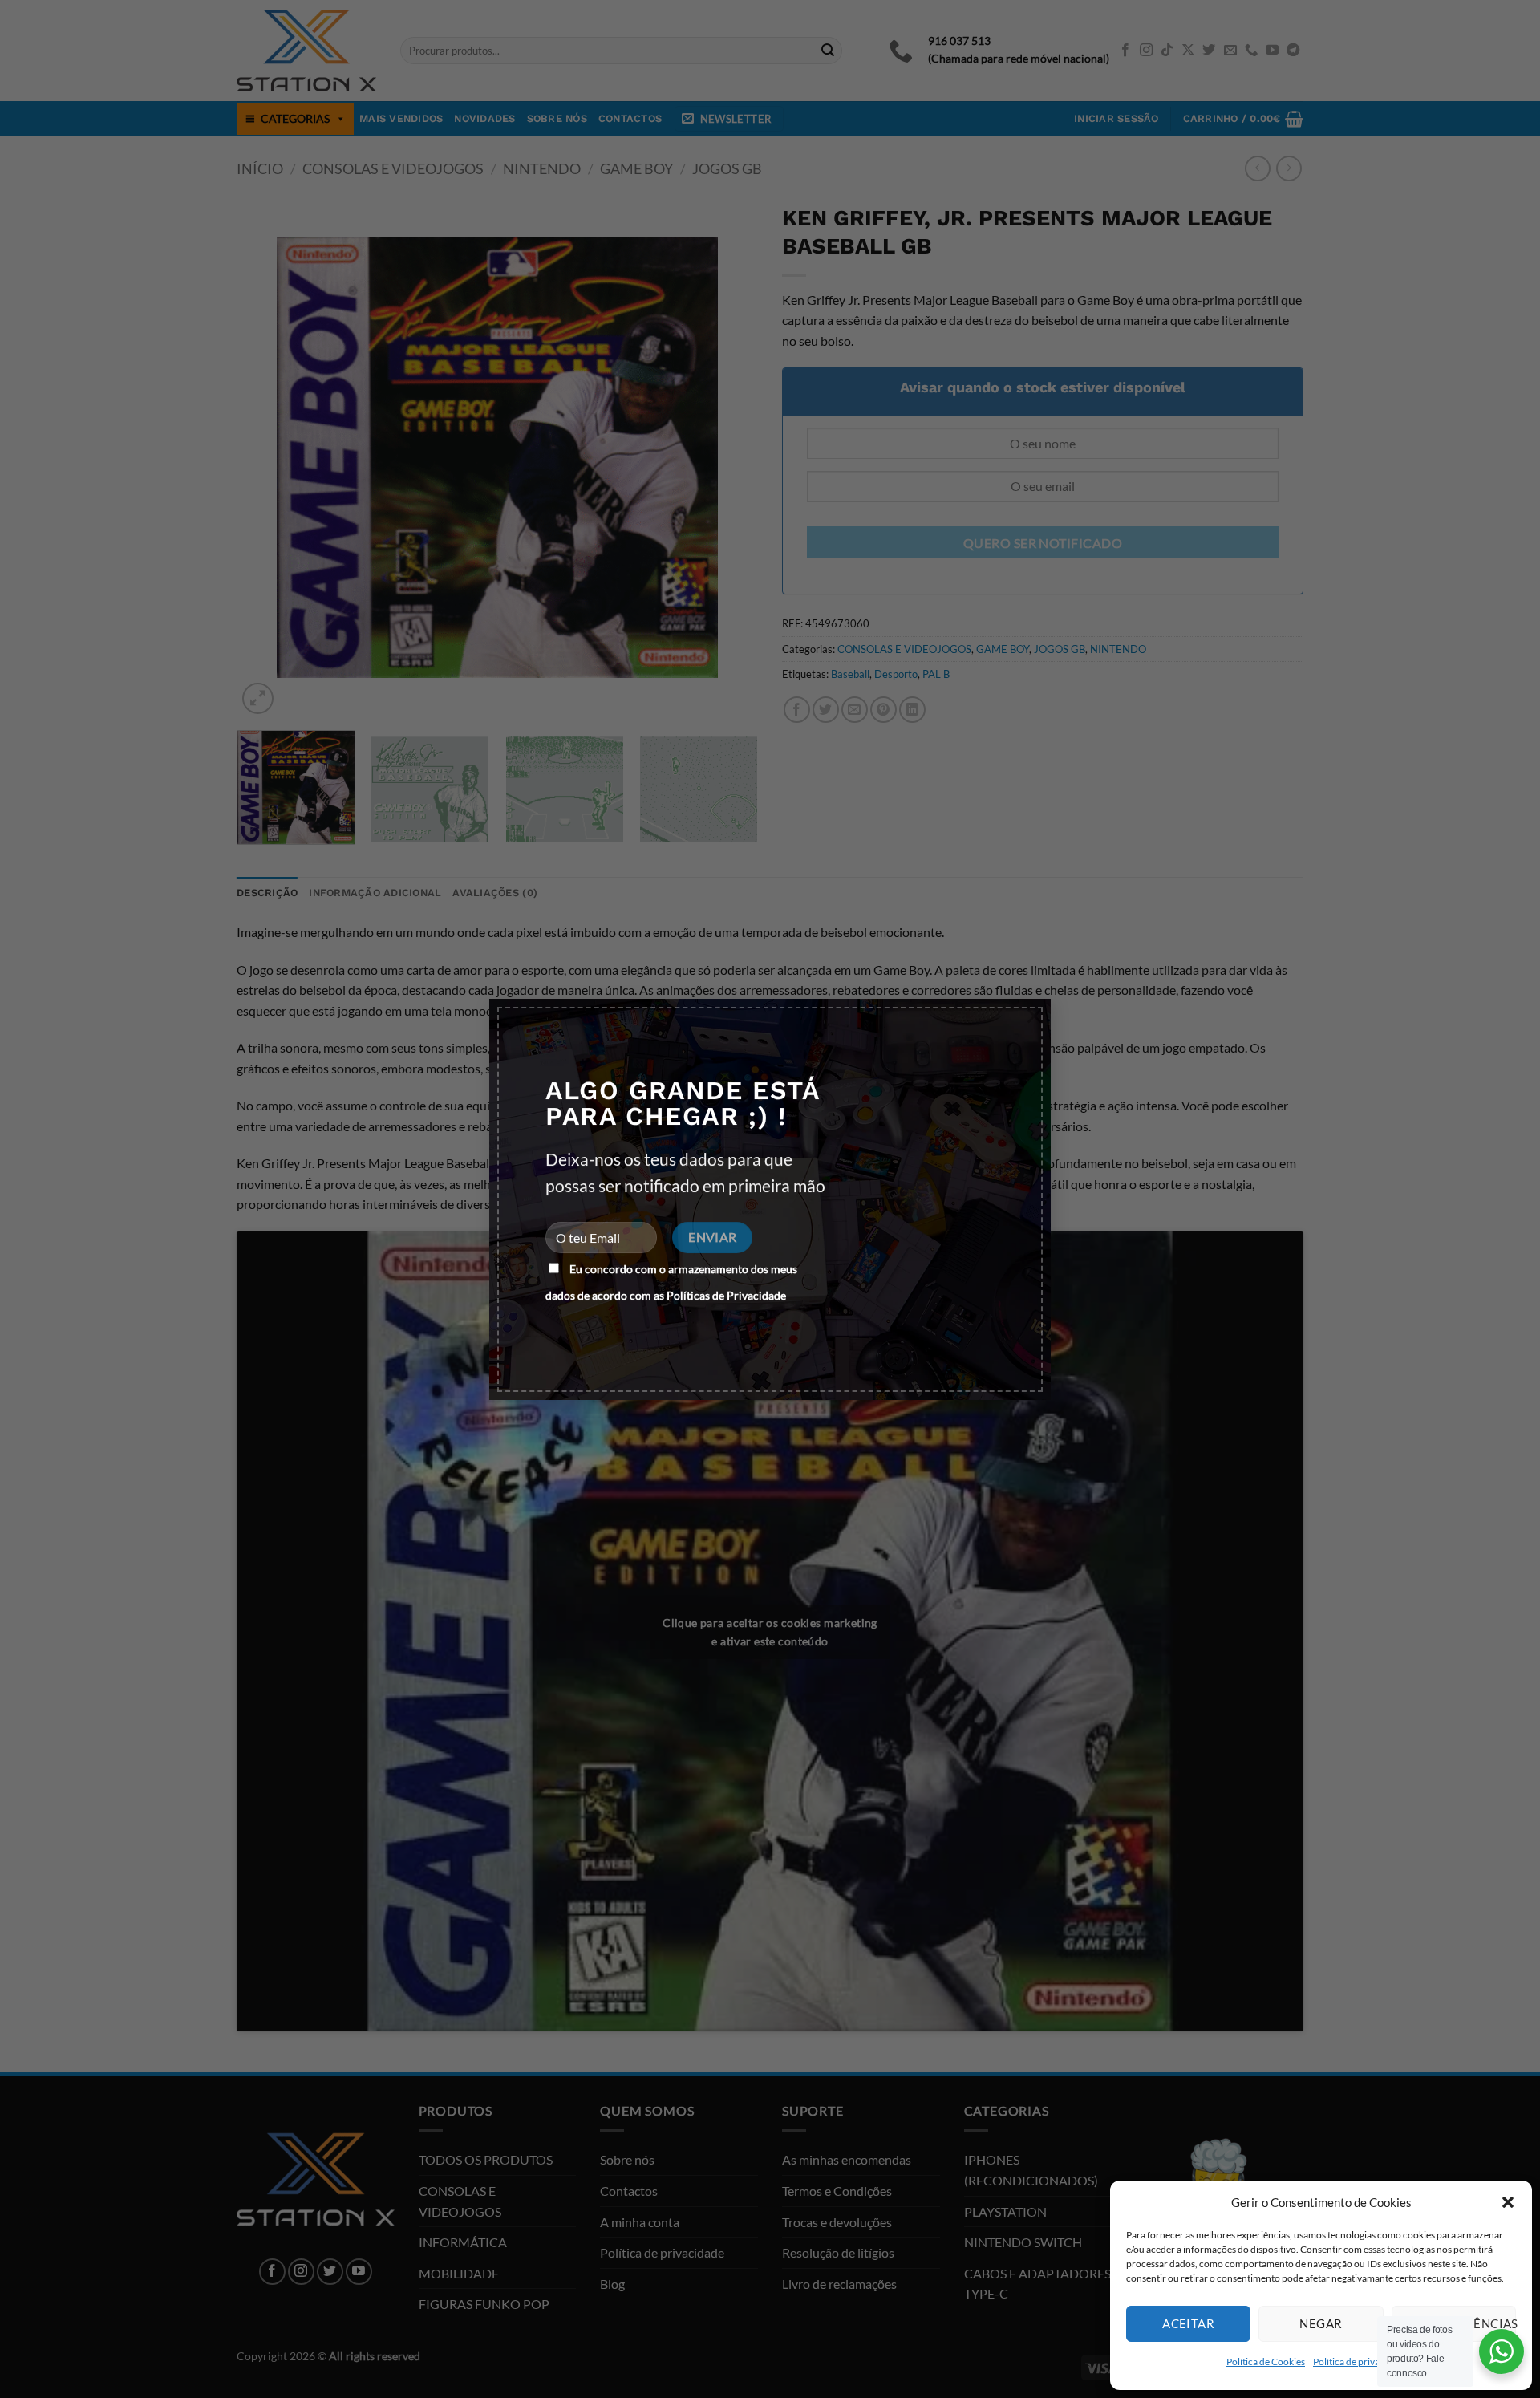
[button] (1508, 2202)
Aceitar (1188, 2323)
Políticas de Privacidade (726, 1295)
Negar (1321, 2323)
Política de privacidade (1360, 2361)
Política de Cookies (1266, 2361)
